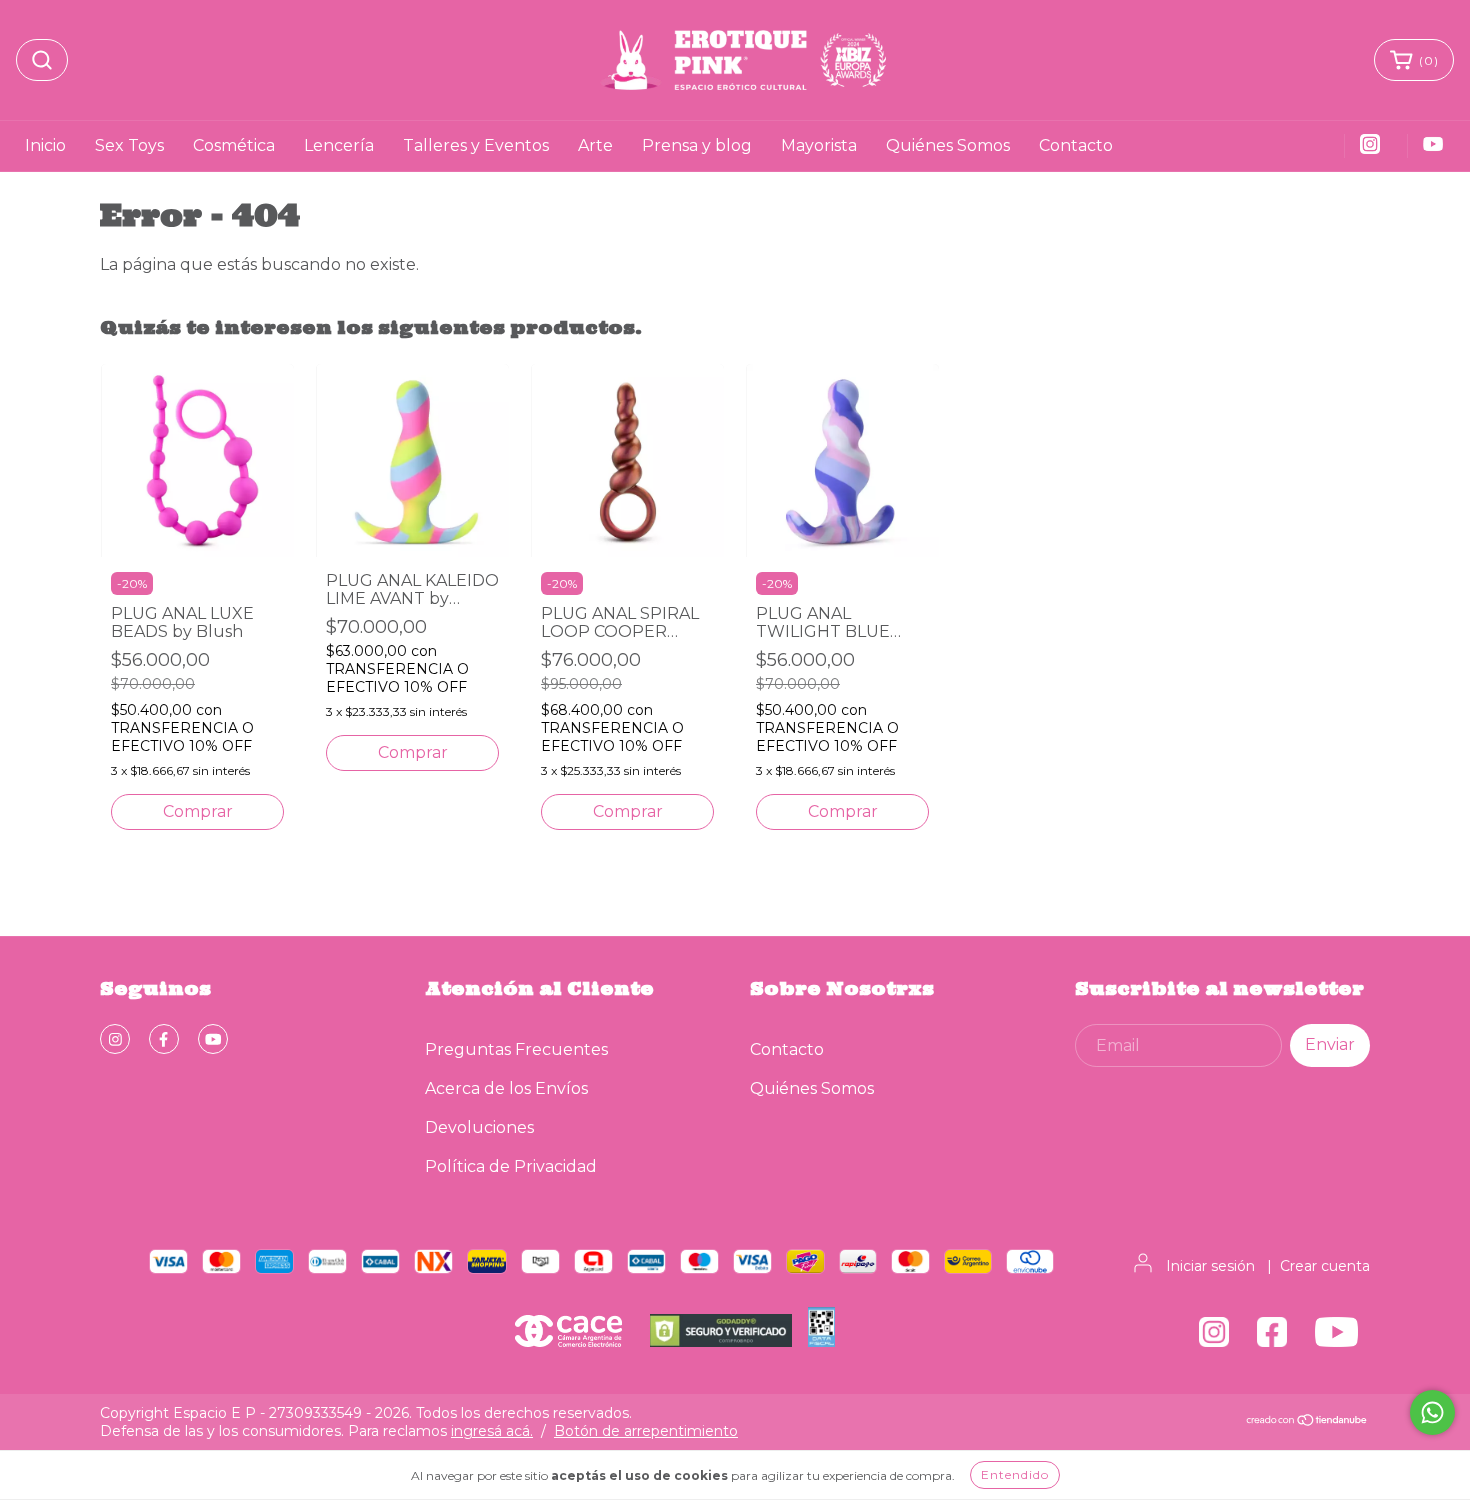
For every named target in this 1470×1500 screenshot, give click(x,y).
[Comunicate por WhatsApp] (1432, 1412)
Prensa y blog (697, 145)
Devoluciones (479, 1127)
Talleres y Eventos (476, 145)
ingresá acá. (492, 1431)
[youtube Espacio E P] (213, 1039)
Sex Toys (129, 145)
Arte (595, 145)
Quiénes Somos (948, 145)
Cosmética (234, 145)
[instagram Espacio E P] (115, 1039)
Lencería (339, 145)
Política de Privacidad (511, 1166)
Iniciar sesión (1210, 1266)
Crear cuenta (1325, 1266)
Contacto (1076, 145)
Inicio (45, 145)
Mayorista (819, 145)
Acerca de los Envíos (506, 1088)
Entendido (1015, 1474)
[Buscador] (42, 60)
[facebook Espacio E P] (164, 1039)
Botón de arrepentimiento (646, 1431)
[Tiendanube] (1307, 1422)
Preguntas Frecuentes (516, 1049)
